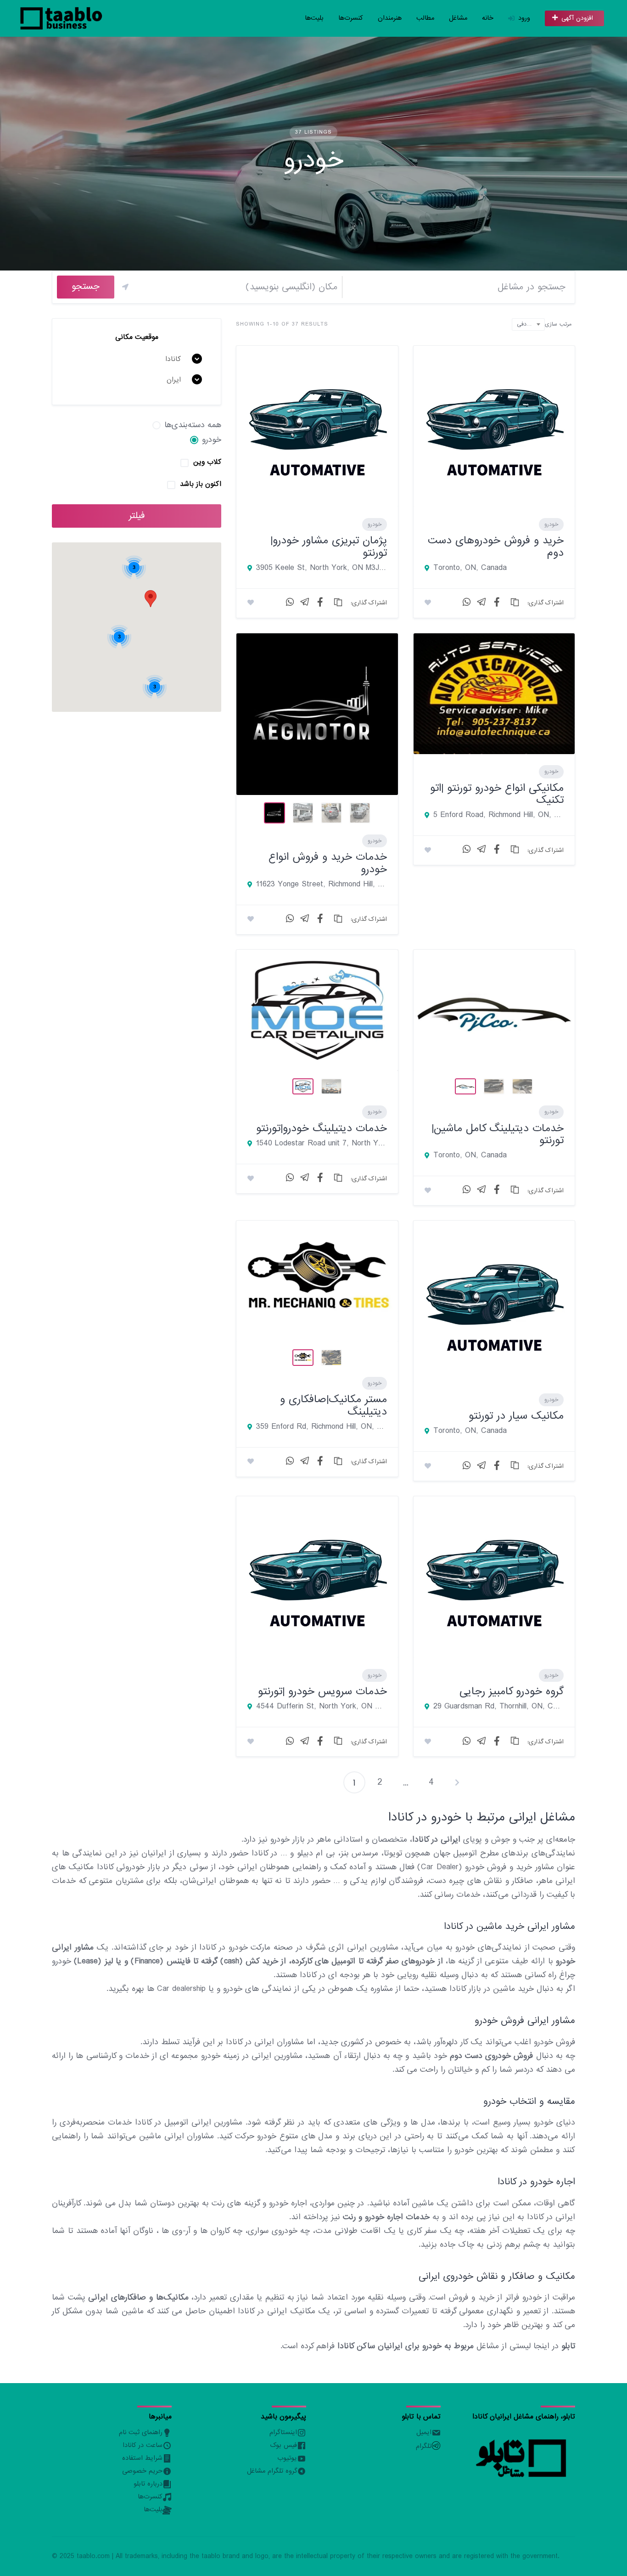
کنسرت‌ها (351, 18)
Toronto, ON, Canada (470, 568)
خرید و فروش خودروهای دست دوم (496, 546)
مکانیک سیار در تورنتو (516, 1416)
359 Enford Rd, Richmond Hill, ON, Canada (321, 1427)
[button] (151, 599)
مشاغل (458, 18)
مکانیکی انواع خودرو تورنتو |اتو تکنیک (497, 794)
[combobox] (528, 324)
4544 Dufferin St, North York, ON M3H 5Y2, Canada (321, 1707)
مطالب (425, 18)
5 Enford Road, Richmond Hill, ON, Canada (498, 815)
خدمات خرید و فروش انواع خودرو (328, 863)
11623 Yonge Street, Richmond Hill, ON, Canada (321, 885)
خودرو (375, 524)
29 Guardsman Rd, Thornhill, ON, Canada (498, 1707)
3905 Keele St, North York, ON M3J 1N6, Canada (321, 568)
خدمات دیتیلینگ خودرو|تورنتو (322, 1128)
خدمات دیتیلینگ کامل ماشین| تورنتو (498, 1134)
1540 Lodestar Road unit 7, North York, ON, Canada (321, 1144)
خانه (488, 18)
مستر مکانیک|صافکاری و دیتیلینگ (333, 1405)
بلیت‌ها (314, 18)
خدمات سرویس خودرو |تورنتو (322, 1691)
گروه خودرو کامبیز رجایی (512, 1691)
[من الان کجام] (125, 287)
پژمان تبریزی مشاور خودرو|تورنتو (329, 546)
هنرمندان (390, 18)
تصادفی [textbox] (526, 324)
